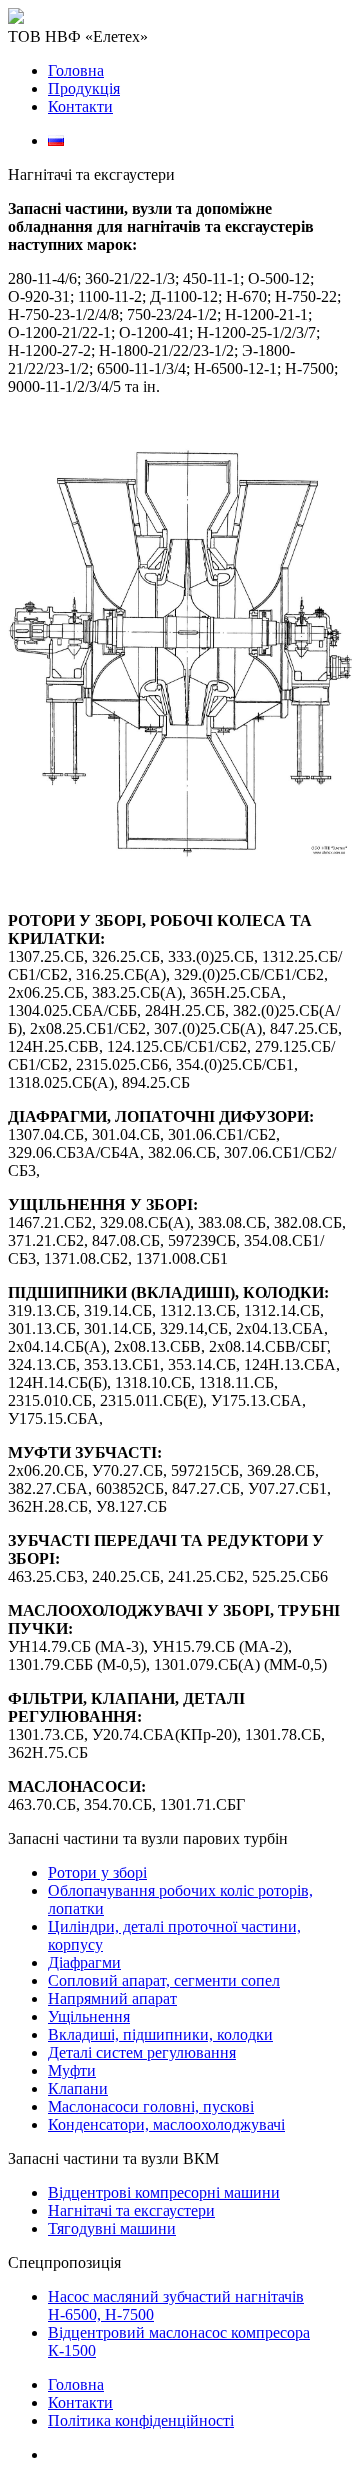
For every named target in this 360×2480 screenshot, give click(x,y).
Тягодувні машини (112, 2228)
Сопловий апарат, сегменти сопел (164, 1980)
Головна (76, 70)
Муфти (72, 2070)
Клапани (78, 2088)
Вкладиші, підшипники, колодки (160, 2034)
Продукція (84, 88)
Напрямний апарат (112, 1998)
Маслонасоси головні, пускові (151, 2106)
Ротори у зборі (97, 1872)
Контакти (80, 106)
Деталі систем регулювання (142, 2052)
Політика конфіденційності (141, 2420)
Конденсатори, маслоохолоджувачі (166, 2124)
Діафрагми (84, 1962)
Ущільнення (89, 2016)
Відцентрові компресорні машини (164, 2192)
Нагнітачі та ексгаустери (131, 2210)
